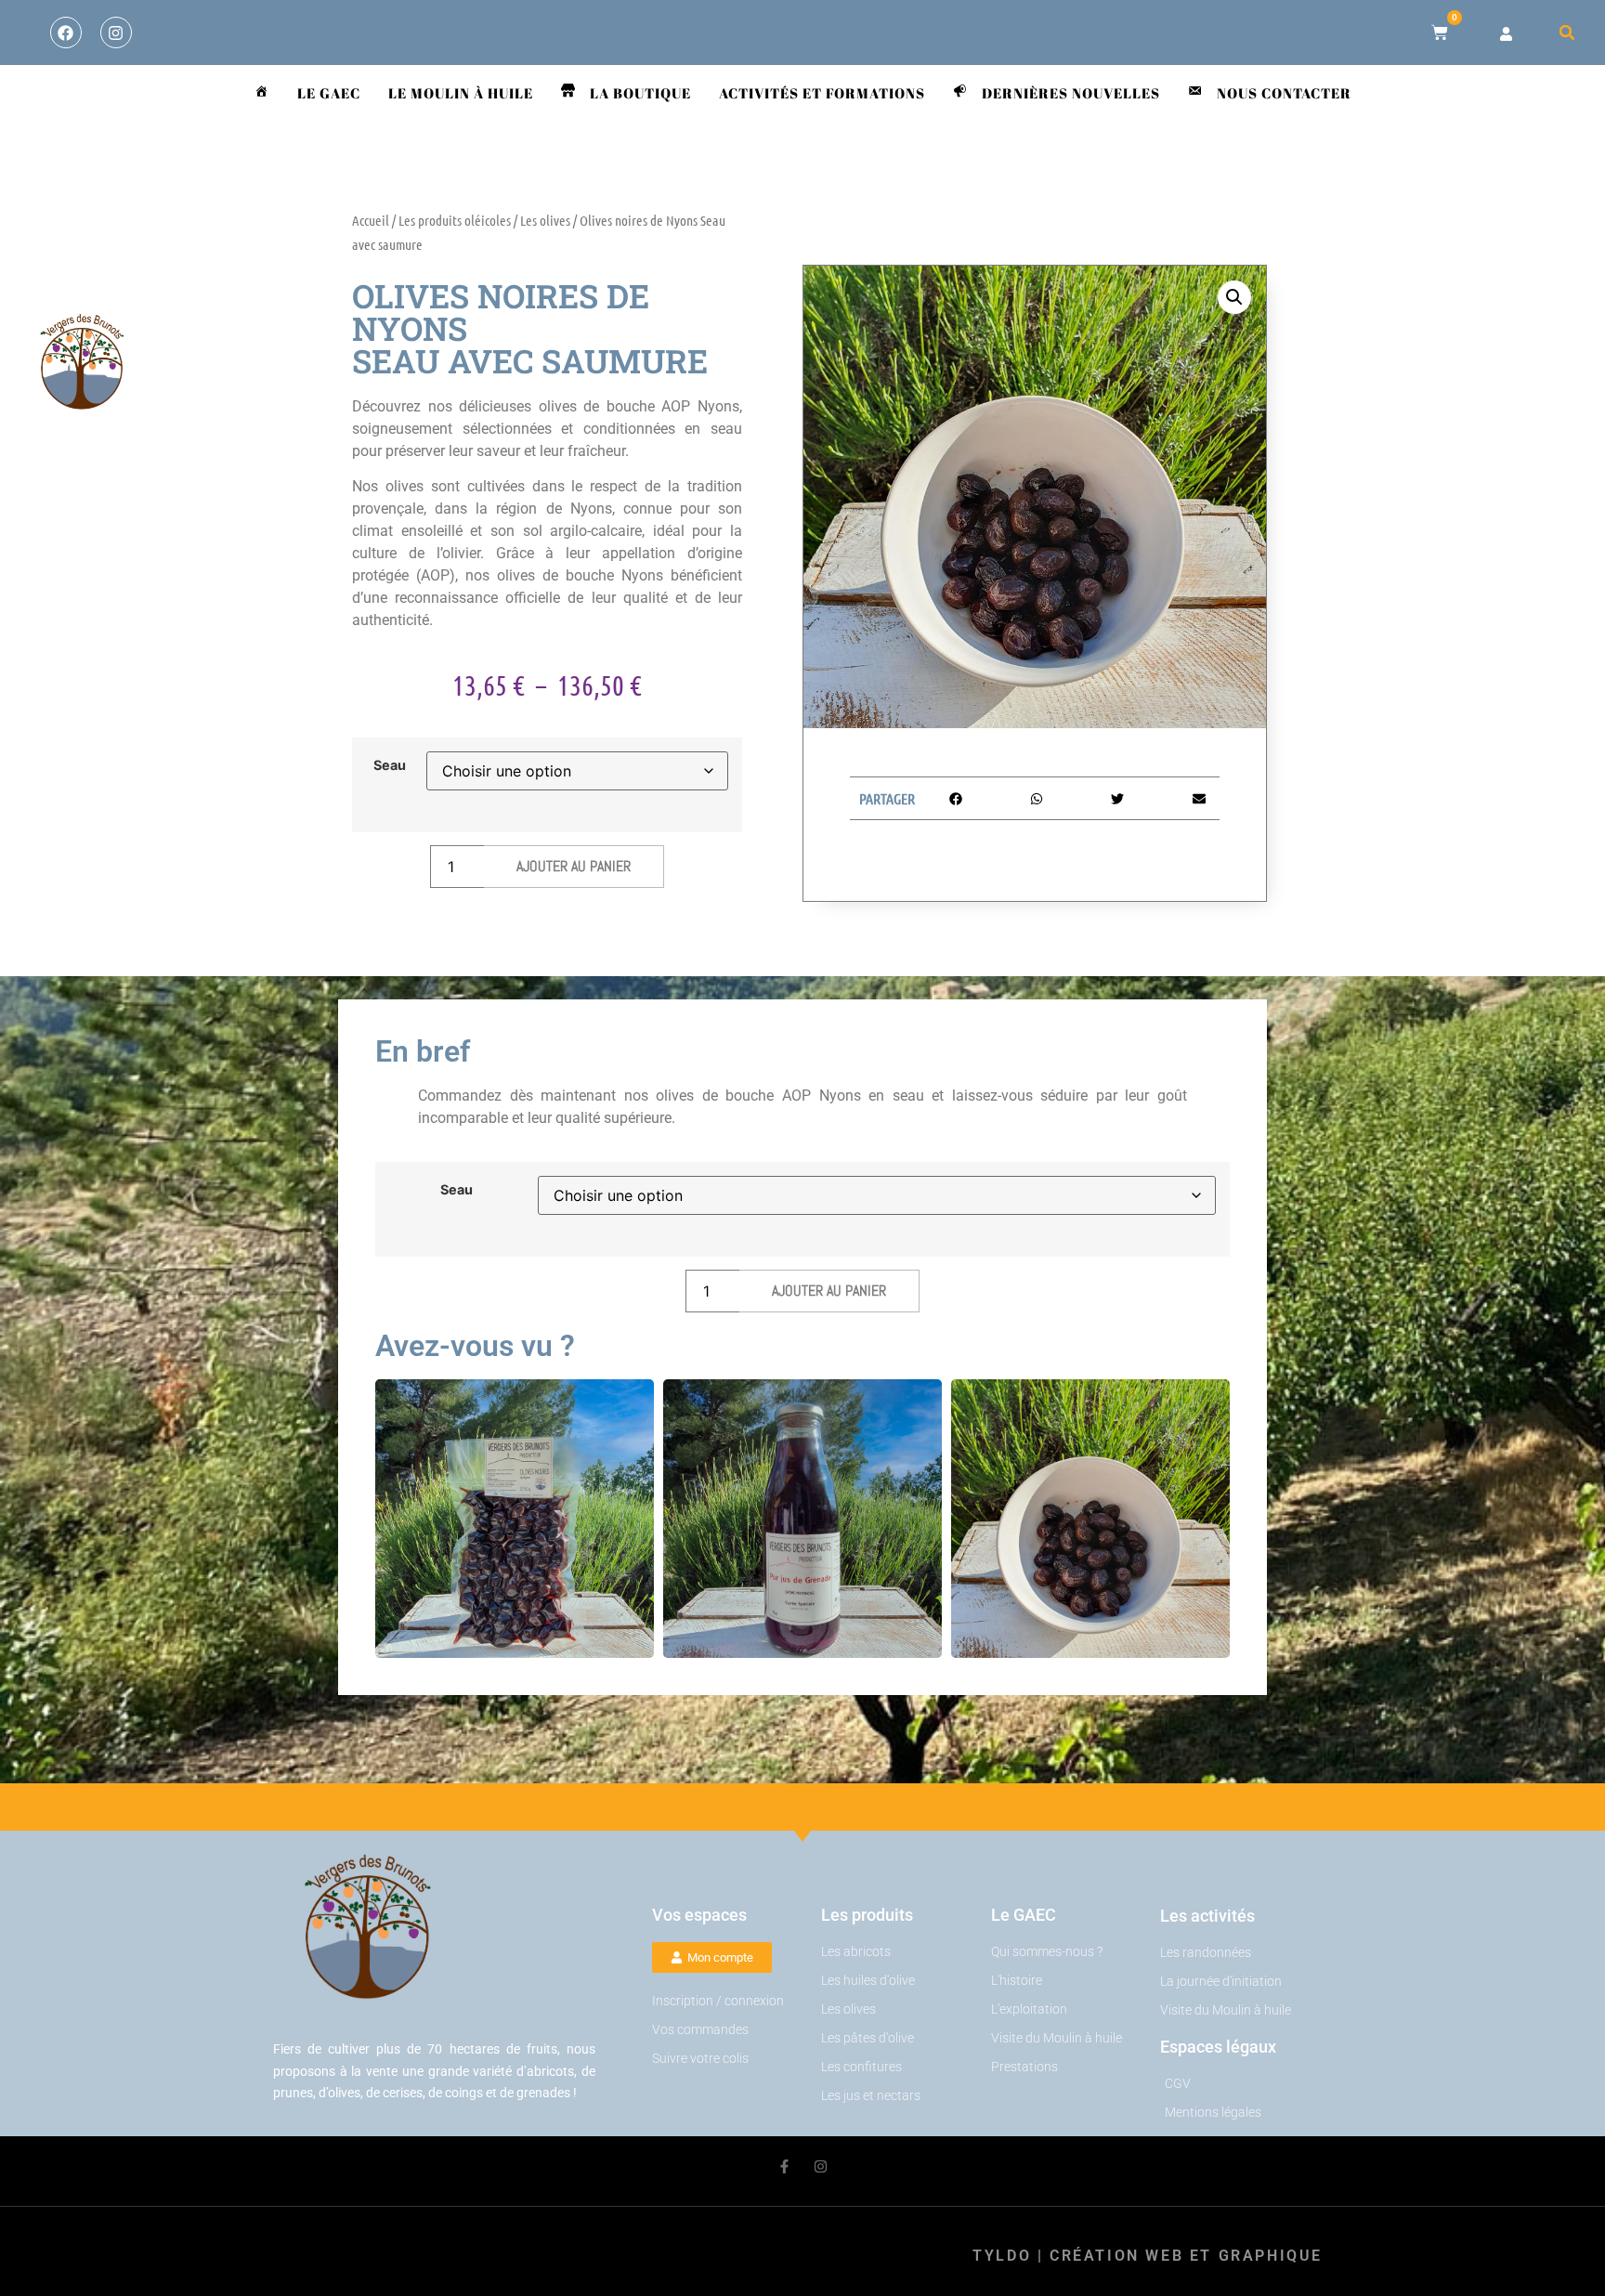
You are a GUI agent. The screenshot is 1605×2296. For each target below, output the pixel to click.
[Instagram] (116, 33)
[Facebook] (66, 33)
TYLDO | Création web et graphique (1148, 2256)
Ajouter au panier (574, 866)
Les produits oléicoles (455, 220)
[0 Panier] (1440, 33)
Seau (390, 765)
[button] (1567, 33)
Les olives (545, 220)
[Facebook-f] (784, 2166)
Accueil (371, 220)
